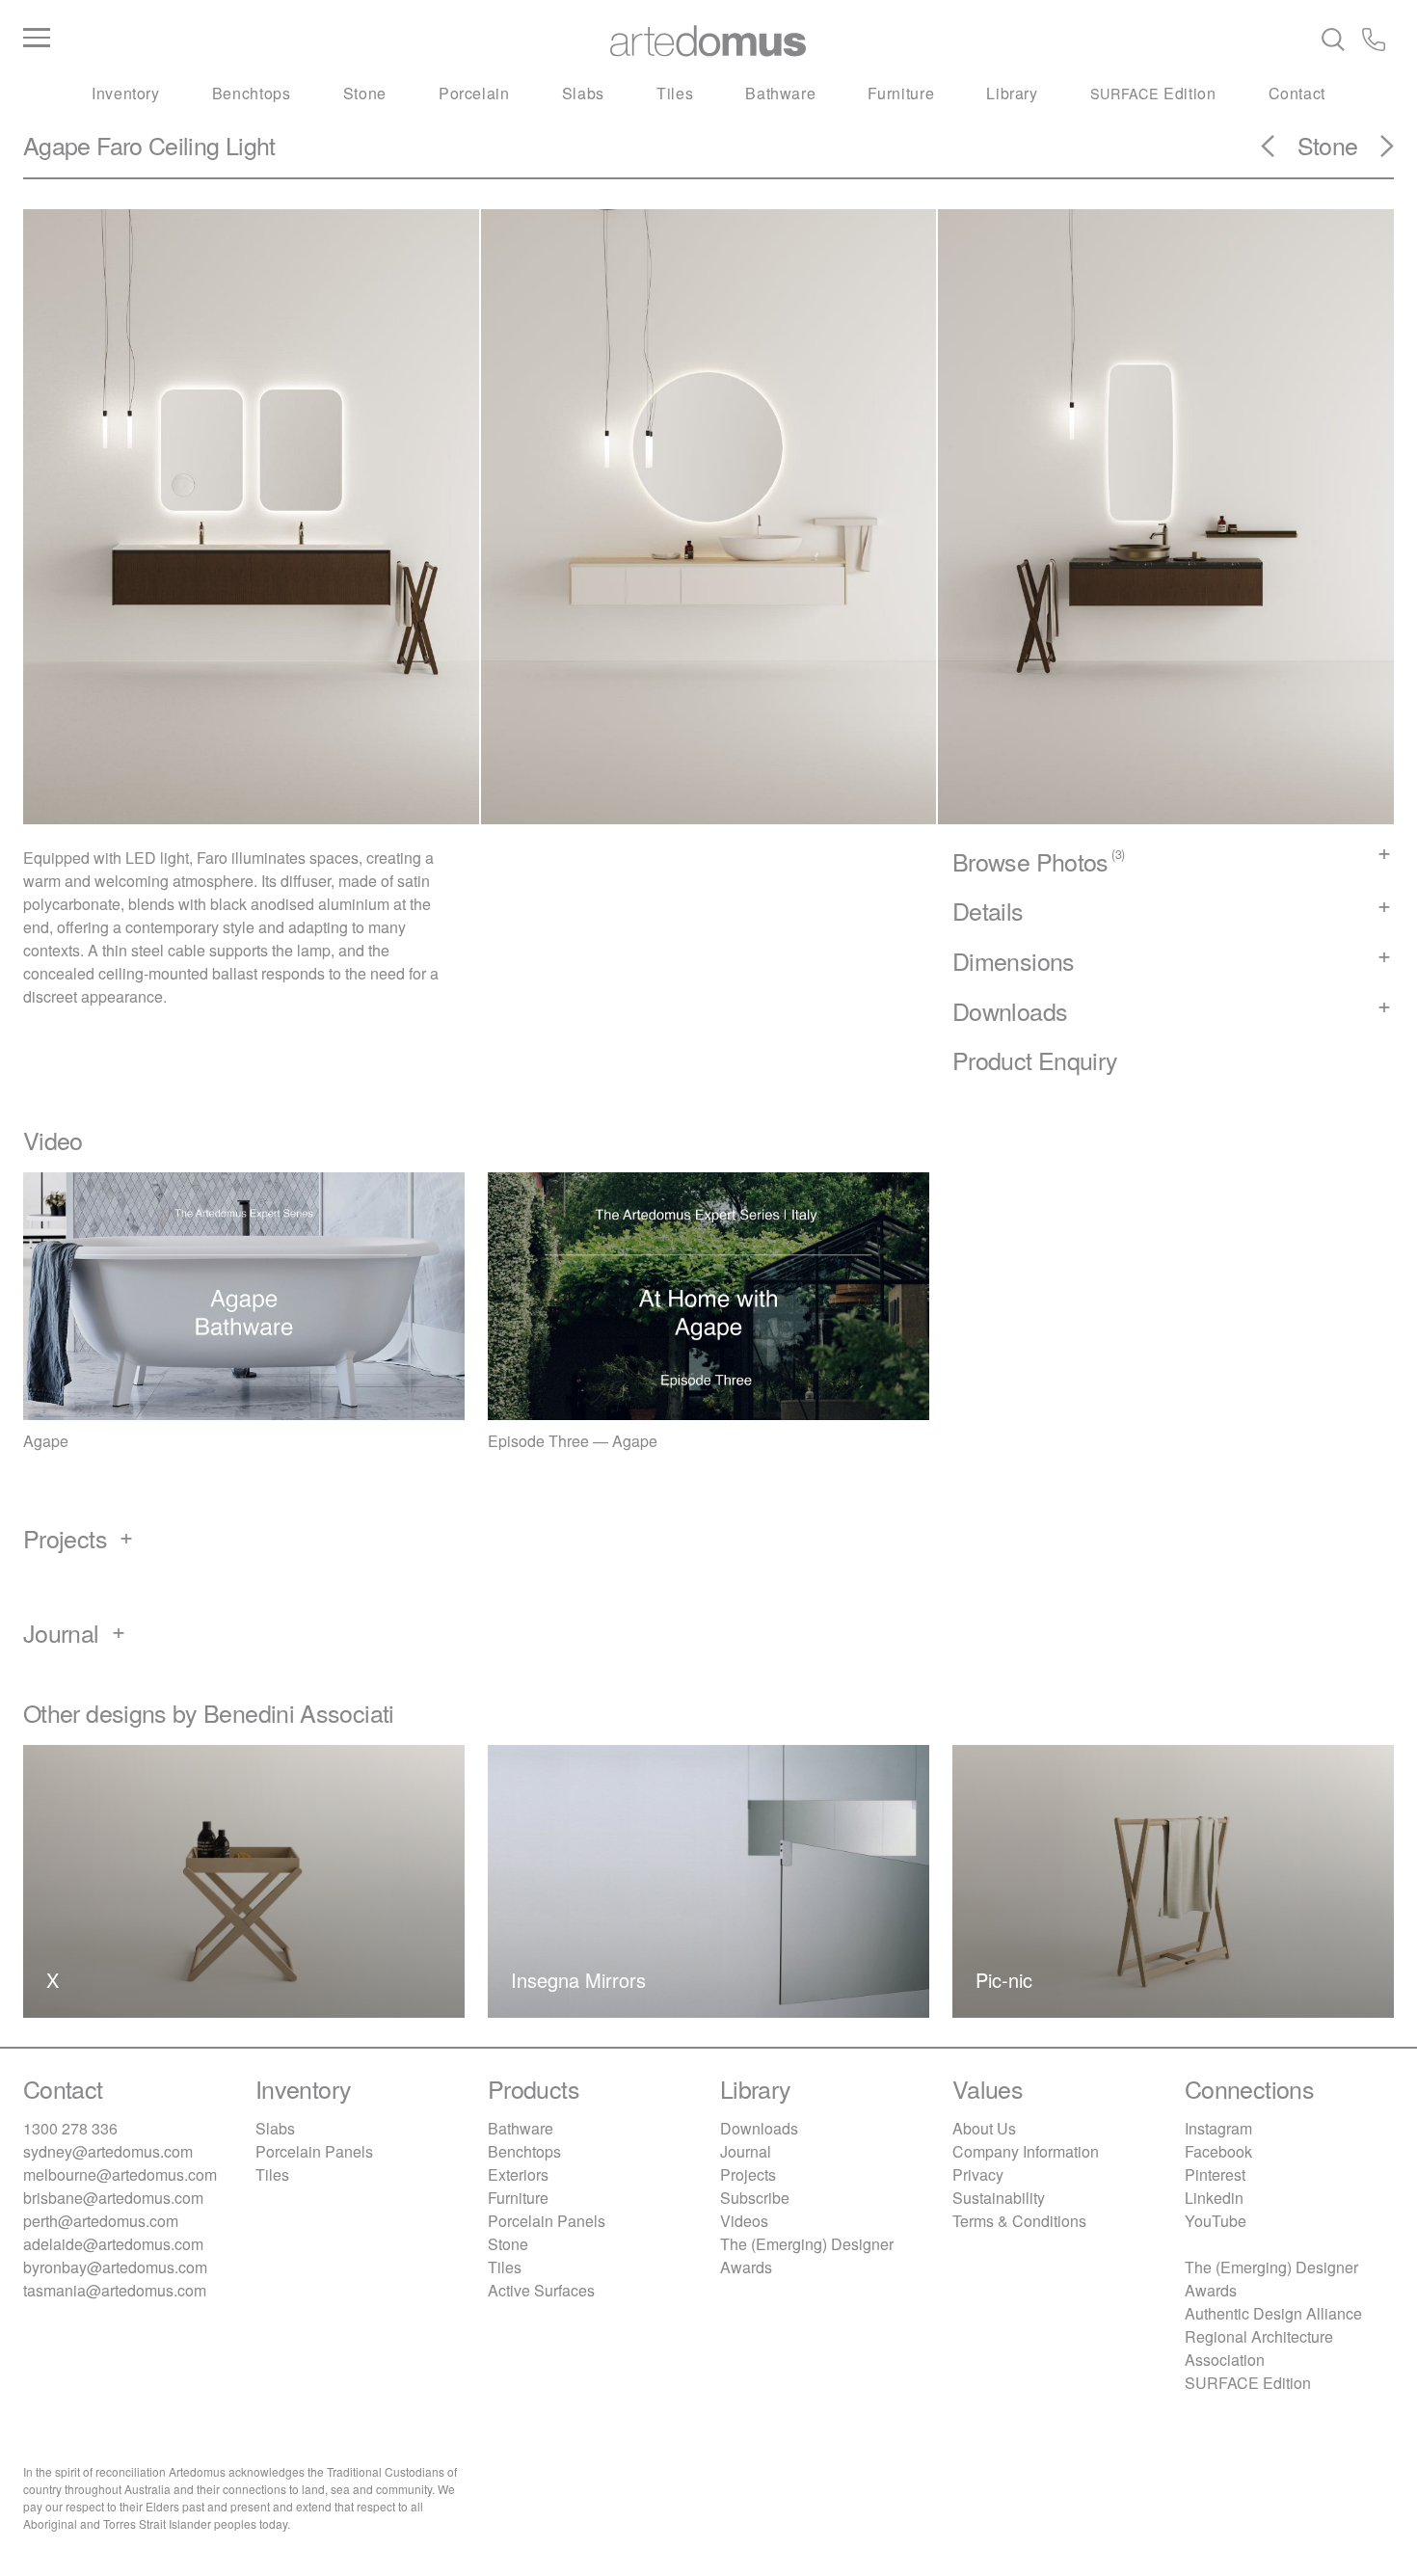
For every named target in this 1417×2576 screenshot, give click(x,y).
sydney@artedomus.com (108, 2151)
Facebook (1218, 2151)
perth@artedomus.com (101, 2221)
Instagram (1218, 2128)
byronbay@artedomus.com (115, 2267)
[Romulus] (1376, 152)
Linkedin (1214, 2198)
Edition (1153, 93)
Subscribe (755, 2198)
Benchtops (252, 93)
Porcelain (474, 93)
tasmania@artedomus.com (115, 2290)
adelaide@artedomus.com (113, 2244)
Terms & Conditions (1019, 2221)
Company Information (1026, 2151)
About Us (984, 2128)
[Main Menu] (252, 39)
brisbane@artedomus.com (113, 2198)
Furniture (901, 93)
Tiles (675, 93)
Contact (1297, 93)
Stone (365, 93)
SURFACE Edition (1248, 2383)
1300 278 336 (70, 2128)
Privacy (978, 2174)
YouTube (1216, 2221)
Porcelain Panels (314, 2151)
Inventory (126, 93)
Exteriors (518, 2174)
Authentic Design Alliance (1273, 2313)
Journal (746, 2151)
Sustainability (999, 2198)
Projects (748, 2174)
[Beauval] (1279, 152)
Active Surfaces (541, 2290)
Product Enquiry (1035, 1060)
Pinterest (1215, 2174)
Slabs (583, 93)
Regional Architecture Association (1259, 2348)
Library (1012, 93)
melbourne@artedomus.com (120, 2174)
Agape (57, 145)
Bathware (780, 93)
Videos (744, 2221)
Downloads (759, 2128)
